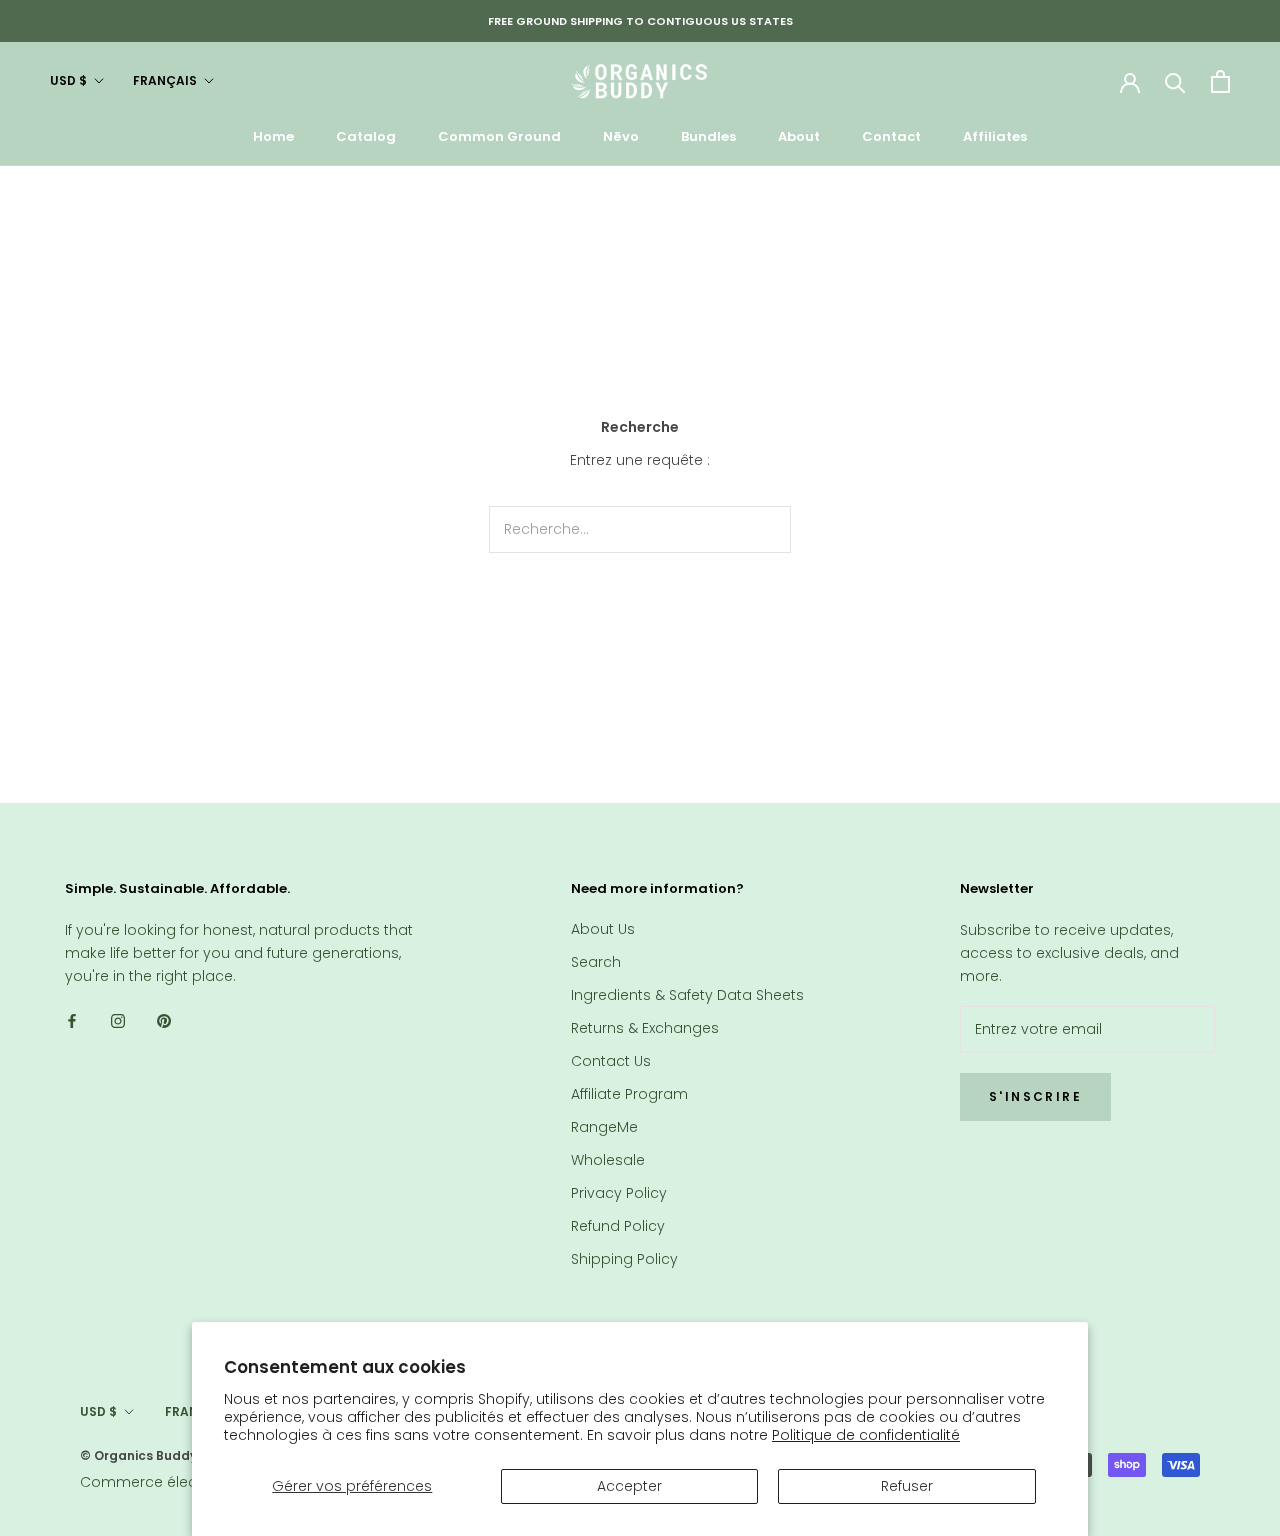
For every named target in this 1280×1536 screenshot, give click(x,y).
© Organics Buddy (138, 1455)
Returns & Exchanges (645, 1028)
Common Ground (499, 136)
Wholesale (608, 1160)
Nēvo (621, 136)
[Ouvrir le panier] (1220, 81)
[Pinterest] (164, 1019)
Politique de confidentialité (866, 1435)
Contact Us (611, 1061)
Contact (891, 136)
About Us (603, 929)
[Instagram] (118, 1019)
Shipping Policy (624, 1259)
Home (273, 136)
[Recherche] (1175, 81)
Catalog (366, 136)
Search (596, 962)
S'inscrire (1035, 1096)
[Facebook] (72, 1019)
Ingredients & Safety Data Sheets (687, 995)
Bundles (708, 136)
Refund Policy (618, 1226)
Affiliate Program (629, 1094)
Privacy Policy (619, 1193)
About (799, 136)
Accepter (629, 1486)
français (165, 80)
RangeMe (604, 1127)
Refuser (907, 1486)
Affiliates (995, 136)
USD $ (68, 80)
